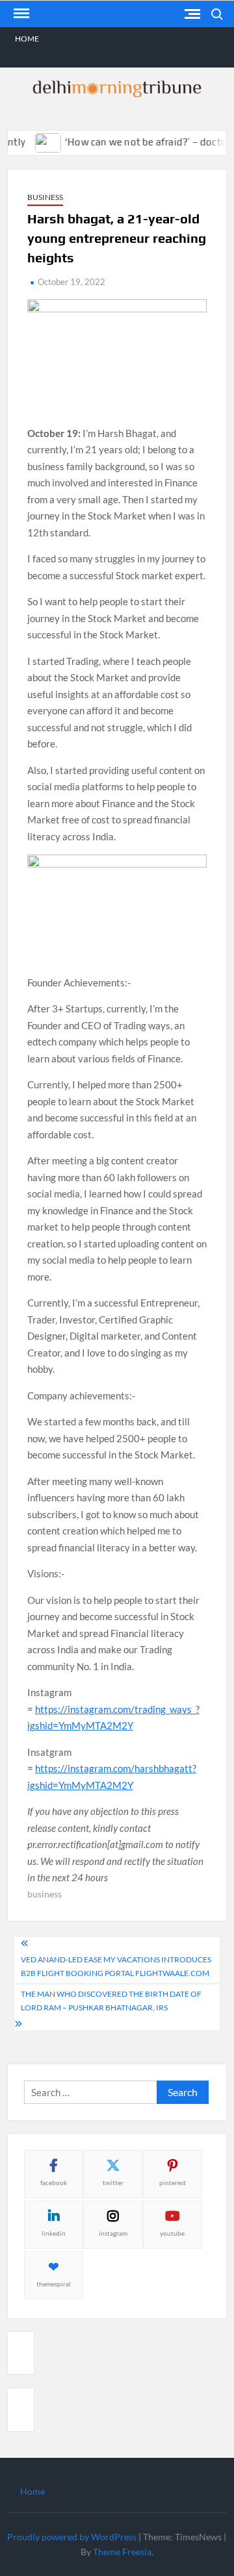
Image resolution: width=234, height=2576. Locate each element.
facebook (54, 2182)
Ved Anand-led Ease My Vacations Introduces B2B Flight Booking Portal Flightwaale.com (116, 1966)
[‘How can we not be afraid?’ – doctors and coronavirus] (37, 142)
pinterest (173, 2182)
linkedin (54, 2233)
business (45, 1894)
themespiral (54, 2284)
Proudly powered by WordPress (72, 2537)
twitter (113, 2182)
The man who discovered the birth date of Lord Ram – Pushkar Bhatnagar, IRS (111, 2000)
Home (27, 39)
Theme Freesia (122, 2552)
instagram (113, 2233)
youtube (172, 2233)
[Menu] (20, 14)
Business (45, 197)
